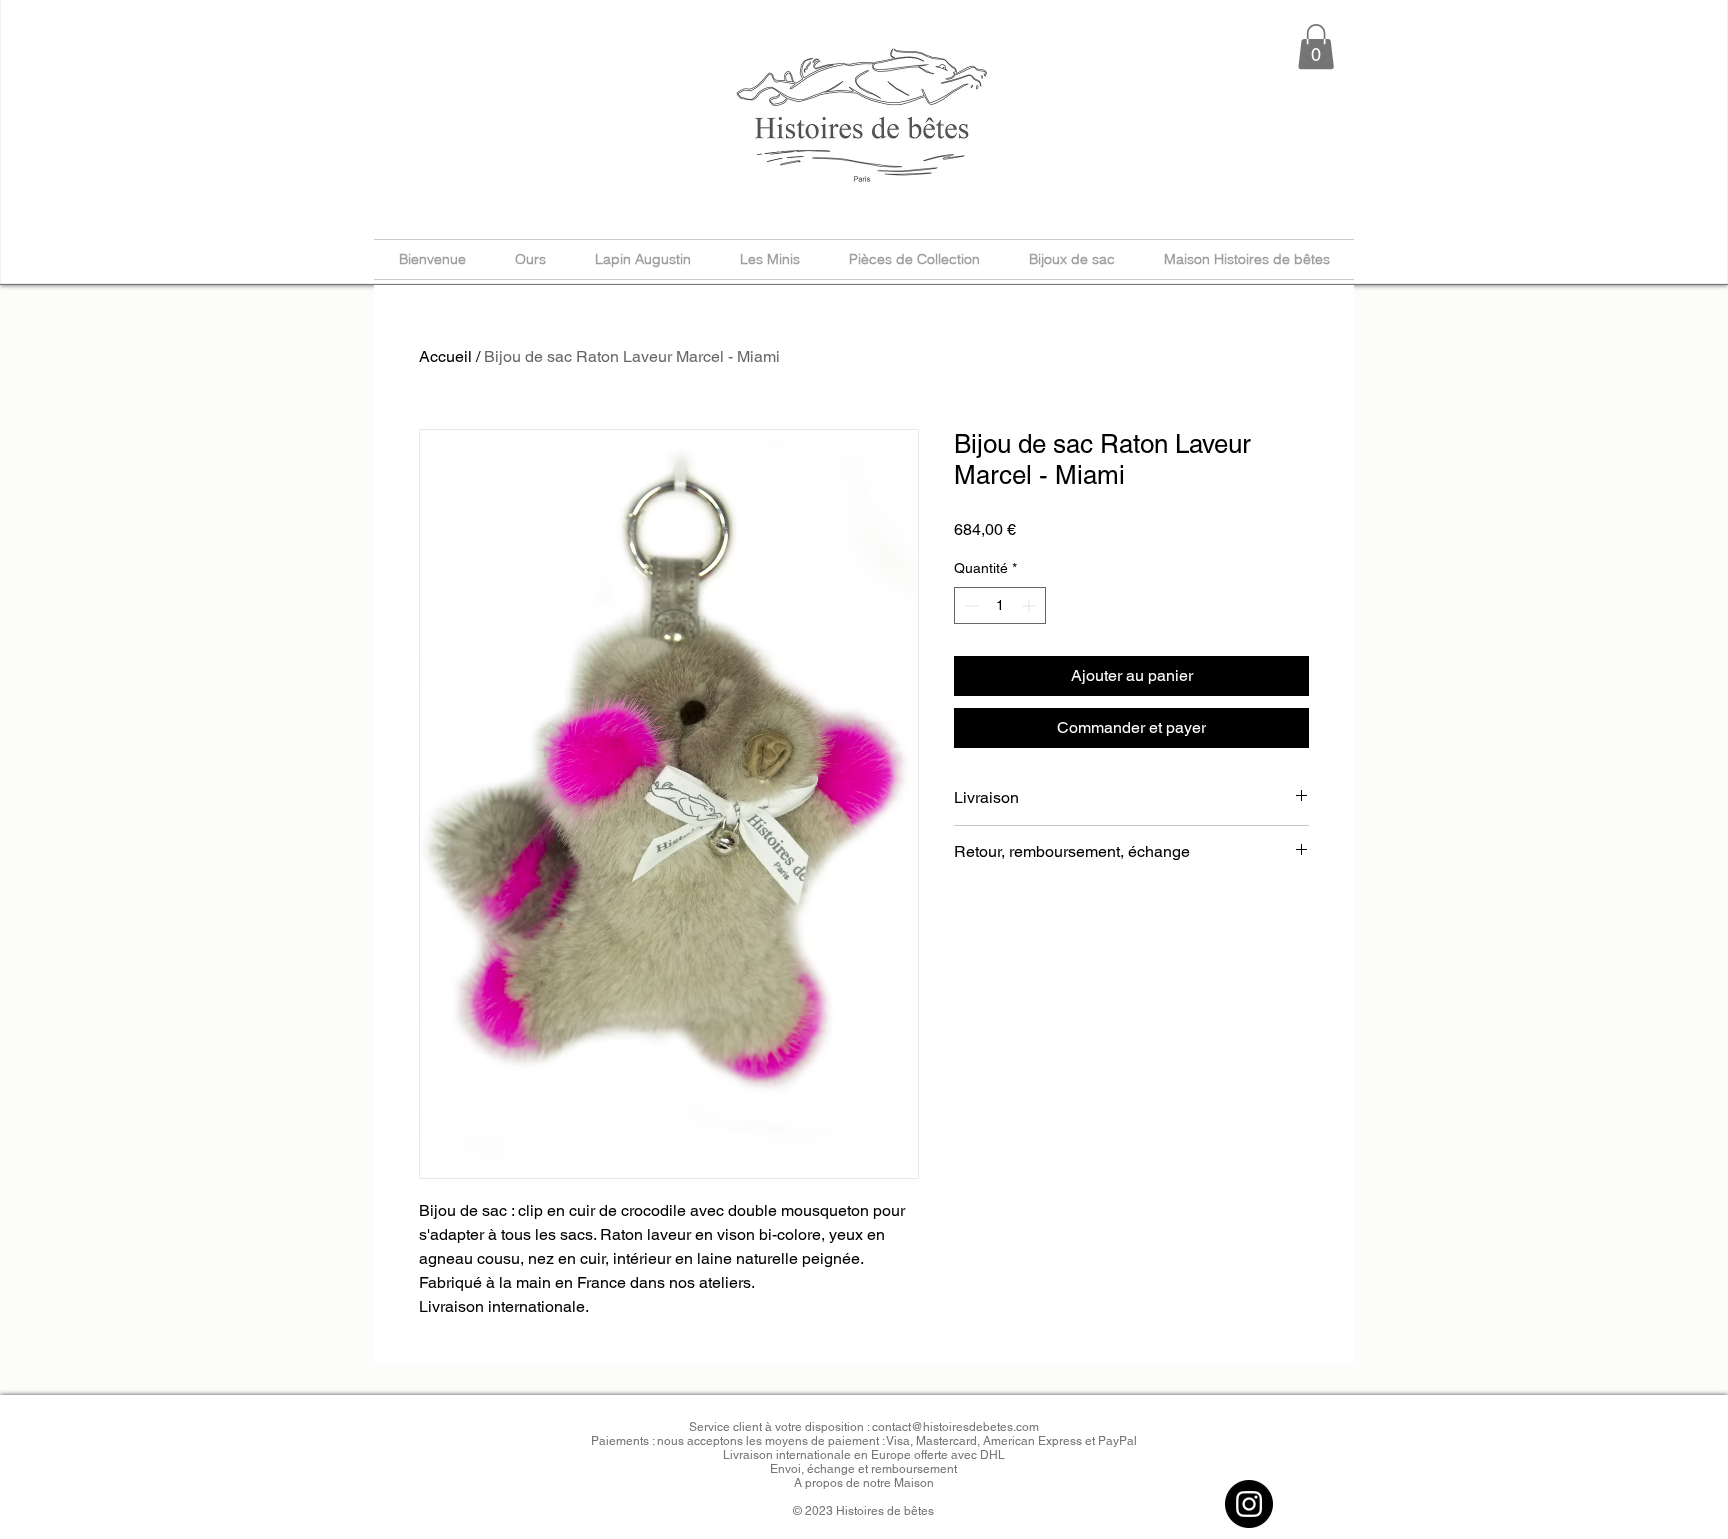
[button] (1316, 46)
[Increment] (1030, 605)
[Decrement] (969, 605)
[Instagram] (1249, 1504)
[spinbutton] (1000, 605)
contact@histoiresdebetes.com (955, 1427)
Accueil (445, 356)
